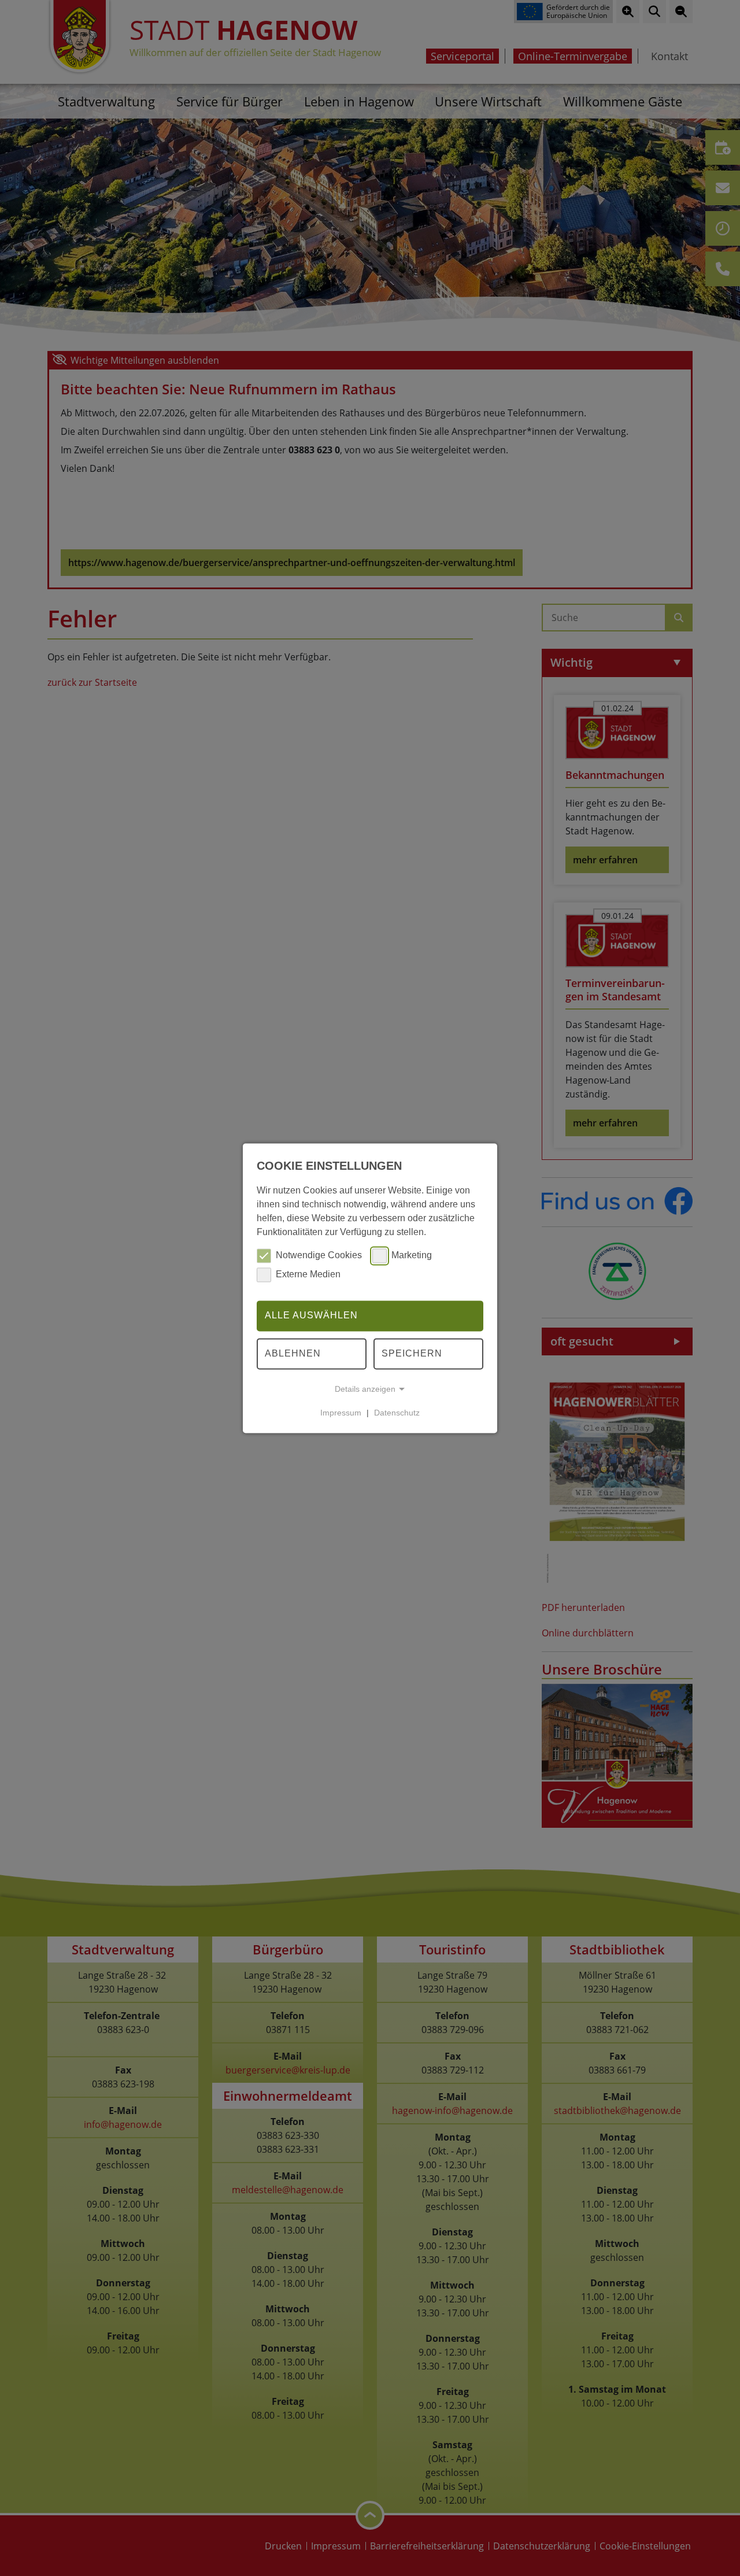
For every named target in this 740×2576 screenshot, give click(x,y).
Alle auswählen (311, 1316)
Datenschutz (397, 1413)
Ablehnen (293, 1353)
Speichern (412, 1353)
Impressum (341, 1413)
